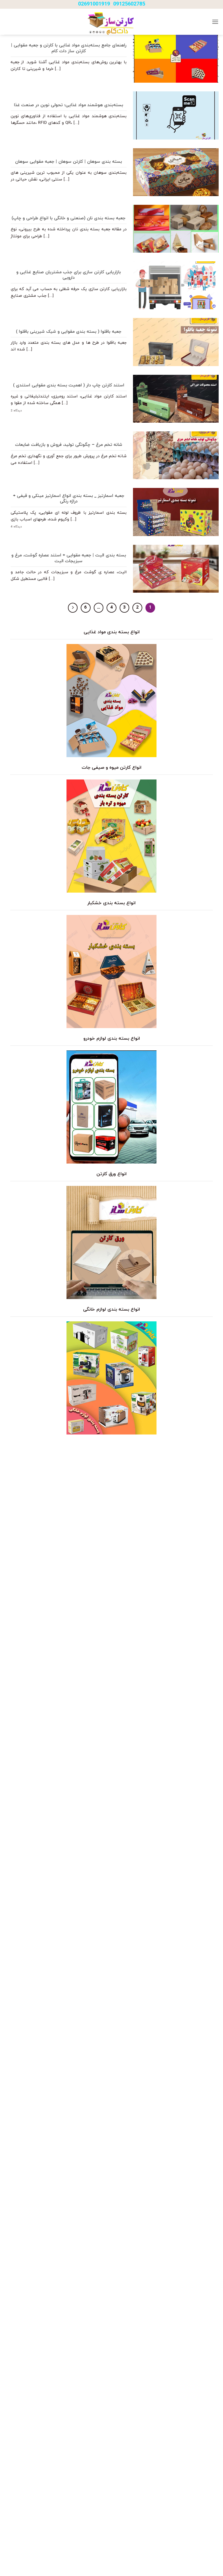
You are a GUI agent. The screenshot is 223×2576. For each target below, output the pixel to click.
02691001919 (94, 4)
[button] (215, 22)
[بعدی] (73, 608)
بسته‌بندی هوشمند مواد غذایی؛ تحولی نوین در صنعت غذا (69, 105)
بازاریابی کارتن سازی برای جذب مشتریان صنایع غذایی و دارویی (69, 275)
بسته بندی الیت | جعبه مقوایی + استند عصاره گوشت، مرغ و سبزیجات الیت (69, 558)
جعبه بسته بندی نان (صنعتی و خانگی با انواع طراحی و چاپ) (69, 218)
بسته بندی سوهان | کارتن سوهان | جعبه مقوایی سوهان (69, 162)
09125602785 (129, 4)
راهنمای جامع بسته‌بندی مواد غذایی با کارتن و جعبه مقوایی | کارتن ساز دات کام (69, 48)
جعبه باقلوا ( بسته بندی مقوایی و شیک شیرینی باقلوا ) (69, 332)
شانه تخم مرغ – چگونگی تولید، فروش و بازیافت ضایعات (69, 445)
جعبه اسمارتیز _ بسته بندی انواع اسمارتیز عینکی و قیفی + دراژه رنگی (69, 499)
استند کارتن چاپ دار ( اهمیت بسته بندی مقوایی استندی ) (69, 386)
